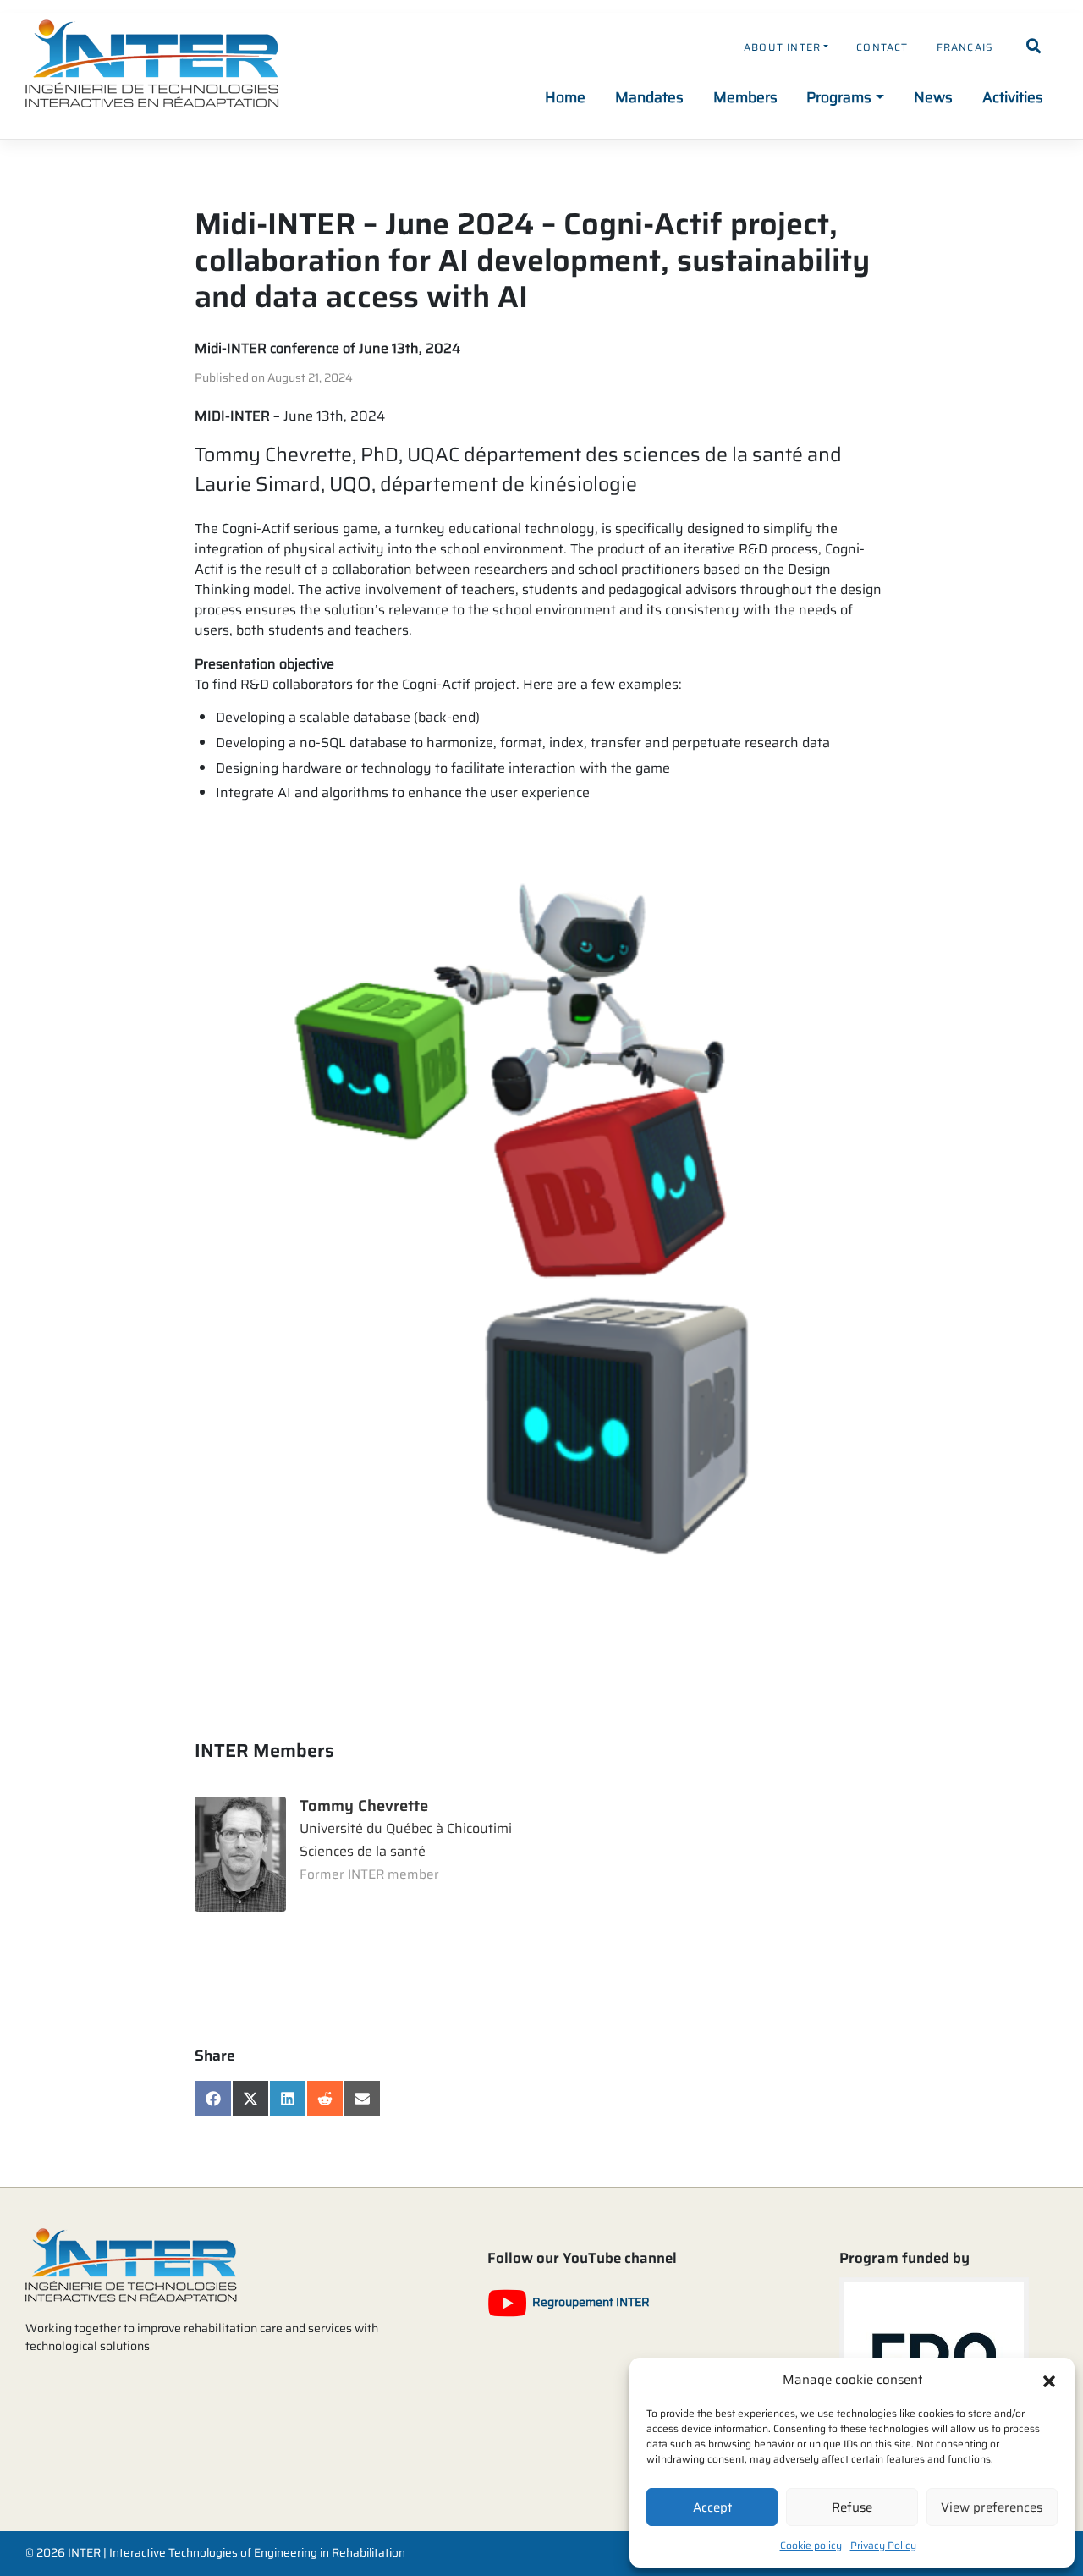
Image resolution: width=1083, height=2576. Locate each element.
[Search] (1034, 47)
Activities (1013, 97)
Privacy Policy (883, 2545)
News (933, 97)
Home (565, 97)
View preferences (992, 2507)
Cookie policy (811, 2545)
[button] (1049, 2380)
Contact (882, 47)
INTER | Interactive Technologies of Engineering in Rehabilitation (236, 2553)
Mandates (649, 97)
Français (965, 47)
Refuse (852, 2507)
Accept (712, 2507)
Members (745, 97)
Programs (839, 97)
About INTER (782, 47)
